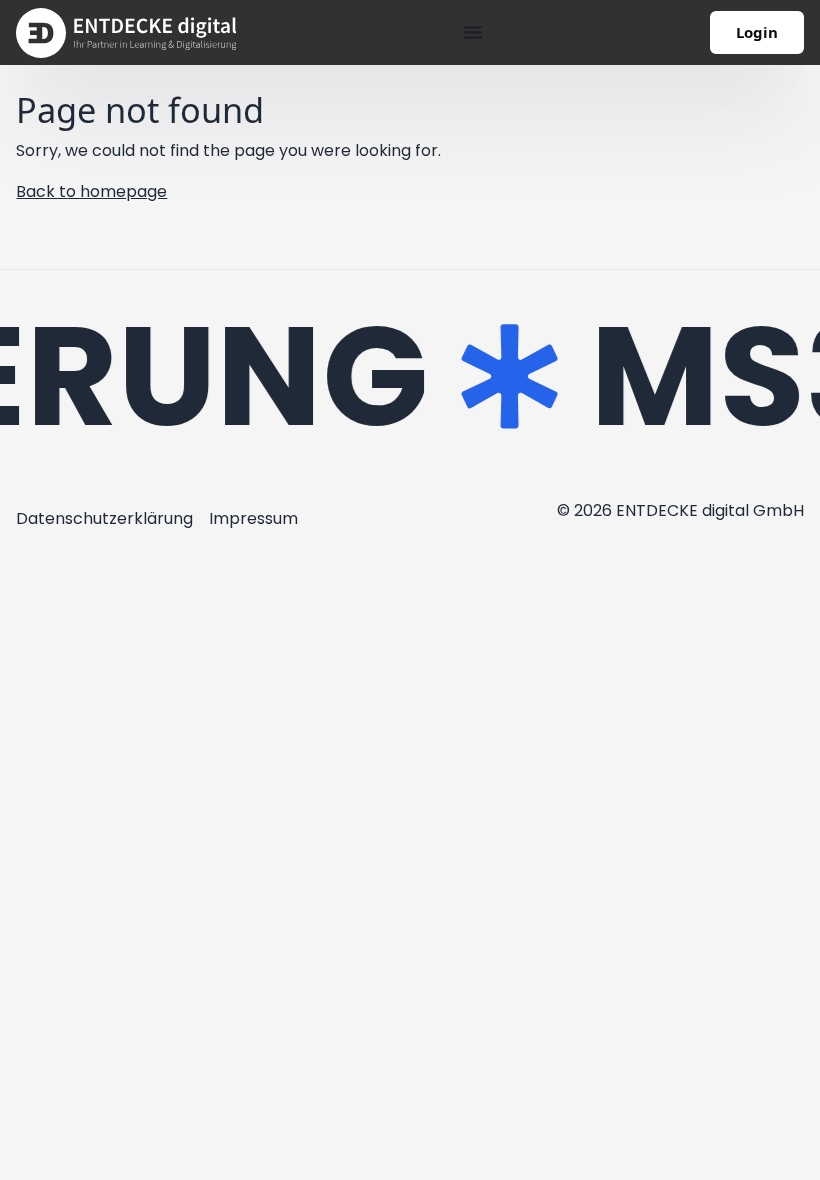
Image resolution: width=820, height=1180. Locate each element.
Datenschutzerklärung (104, 518)
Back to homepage (91, 191)
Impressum (253, 518)
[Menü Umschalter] (473, 32)
